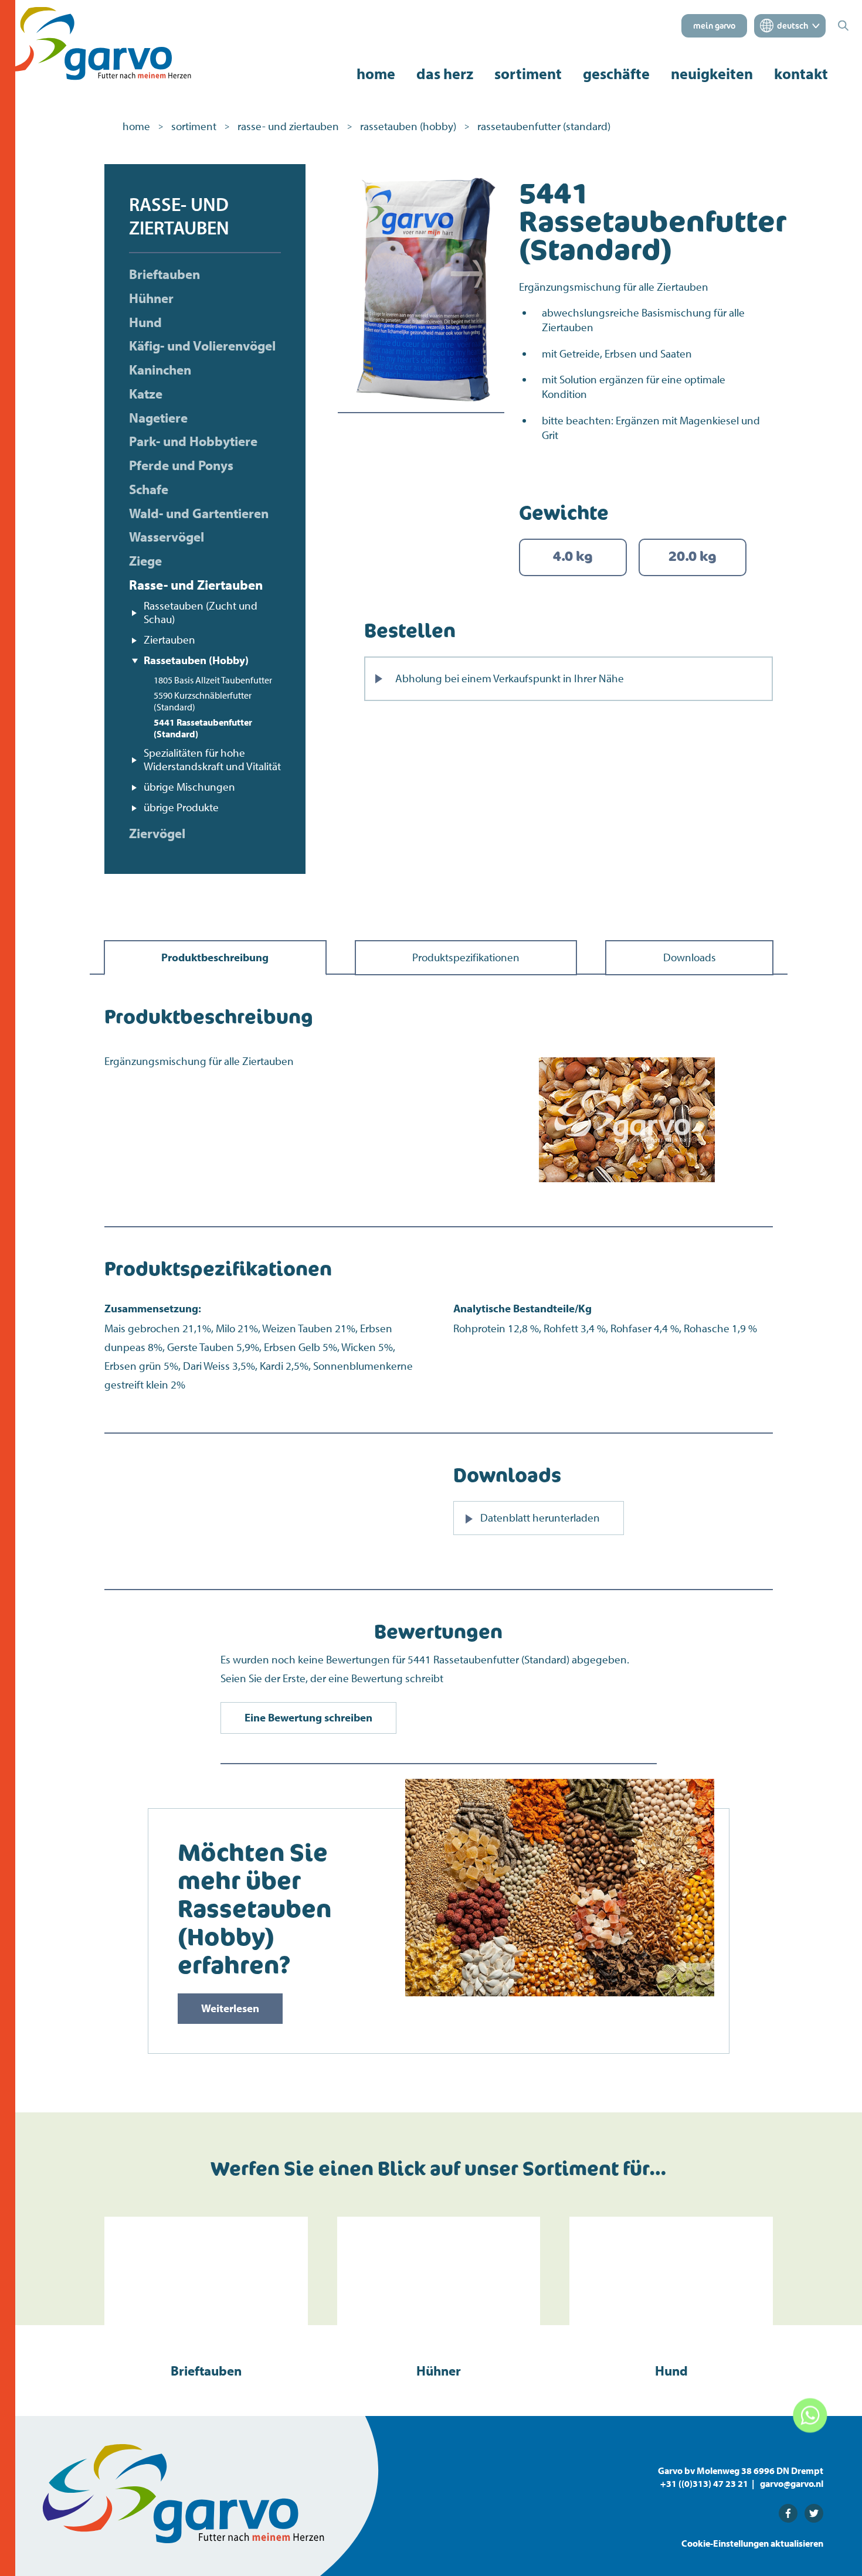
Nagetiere (158, 418)
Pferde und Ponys (181, 465)
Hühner (151, 298)
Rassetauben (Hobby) (196, 660)
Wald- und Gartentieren (199, 513)
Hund (145, 322)
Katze (146, 394)
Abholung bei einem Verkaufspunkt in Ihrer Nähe (510, 678)
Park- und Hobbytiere (193, 441)
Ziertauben (169, 639)
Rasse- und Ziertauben (196, 585)
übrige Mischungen (189, 787)
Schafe (149, 489)
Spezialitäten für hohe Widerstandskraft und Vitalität (212, 760)
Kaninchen (160, 370)
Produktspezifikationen (466, 957)
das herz (445, 74)
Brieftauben (164, 274)
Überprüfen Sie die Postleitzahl (450, 895)
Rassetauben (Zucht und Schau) (201, 612)
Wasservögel (167, 537)
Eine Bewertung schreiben (308, 1717)
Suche (585, 921)
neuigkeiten (712, 74)
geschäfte (616, 74)
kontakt (801, 74)
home (376, 74)
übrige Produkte (181, 807)
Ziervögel (157, 833)
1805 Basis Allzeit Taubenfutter (213, 680)
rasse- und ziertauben (288, 126)
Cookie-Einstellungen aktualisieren (752, 2543)
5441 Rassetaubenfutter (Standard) (203, 728)
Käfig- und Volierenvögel (202, 346)
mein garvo (714, 26)
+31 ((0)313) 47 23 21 (704, 2483)
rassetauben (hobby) (408, 126)
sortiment (528, 74)
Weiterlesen (230, 2008)
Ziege (145, 561)
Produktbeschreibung (215, 957)
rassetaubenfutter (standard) (544, 126)
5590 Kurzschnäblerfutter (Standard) (203, 701)
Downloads (690, 957)
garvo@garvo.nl (792, 2483)
